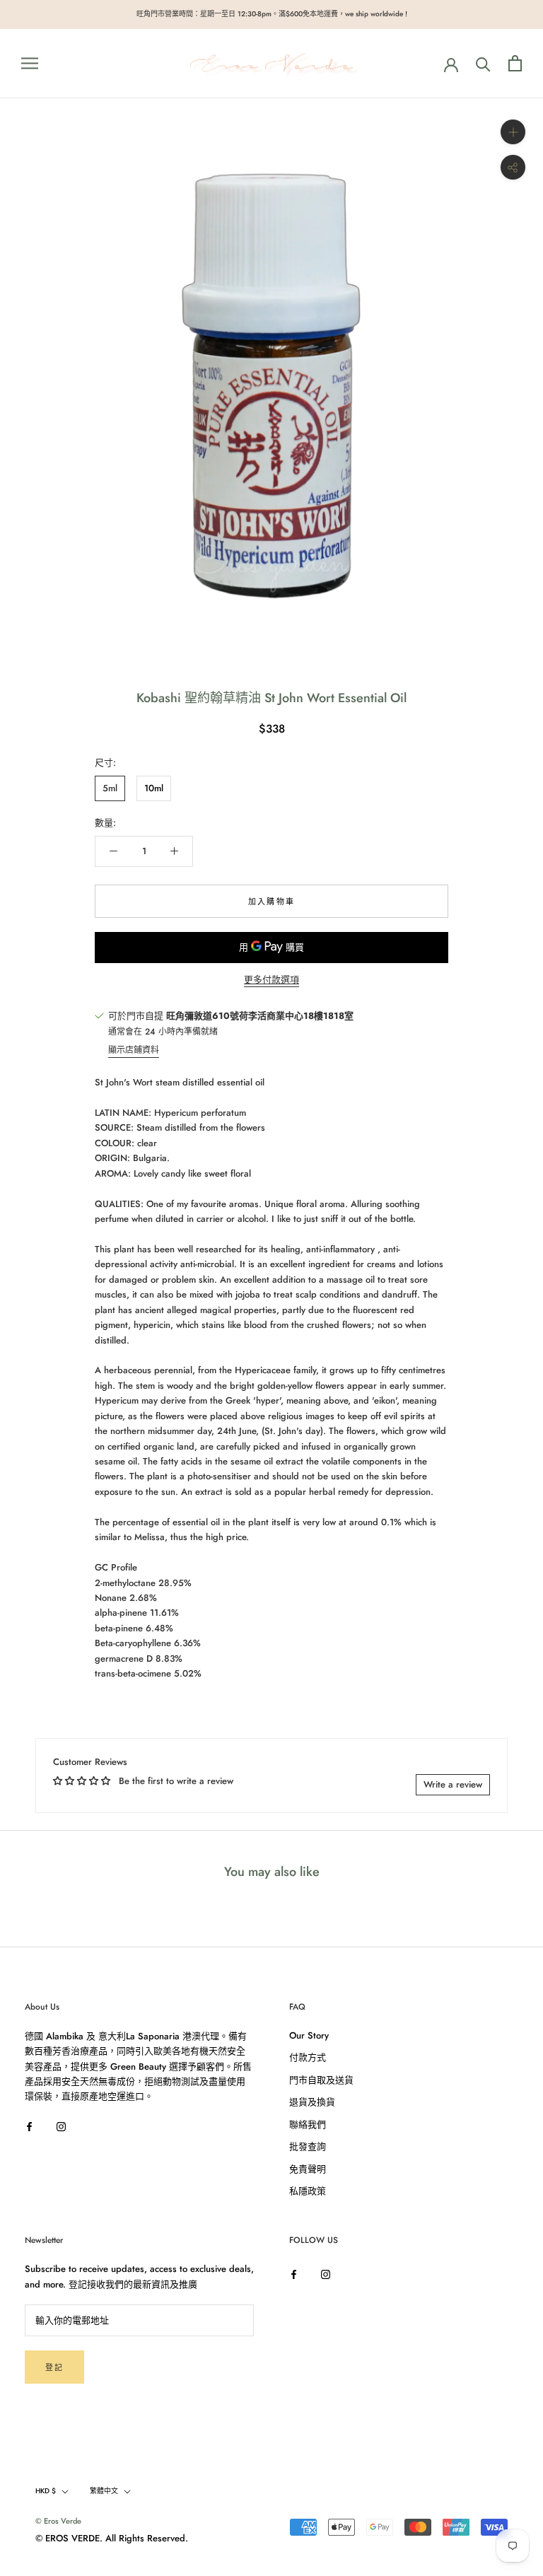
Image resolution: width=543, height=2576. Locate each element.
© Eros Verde (58, 2521)
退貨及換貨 (312, 2102)
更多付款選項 (271, 980)
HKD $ (46, 2491)
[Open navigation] (30, 63)
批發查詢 (308, 2146)
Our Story (309, 2035)
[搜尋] (483, 63)
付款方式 (308, 2057)
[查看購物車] (515, 63)
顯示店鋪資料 (134, 1050)
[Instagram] (61, 2126)
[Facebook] (29, 2126)
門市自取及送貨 (321, 2080)
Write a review (453, 1784)
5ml (110, 788)
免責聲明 (308, 2169)
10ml (154, 788)
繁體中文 (104, 2491)
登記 (54, 2367)
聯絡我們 (308, 2125)
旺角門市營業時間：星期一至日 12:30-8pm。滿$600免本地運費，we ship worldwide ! (272, 14)
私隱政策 (308, 2191)
